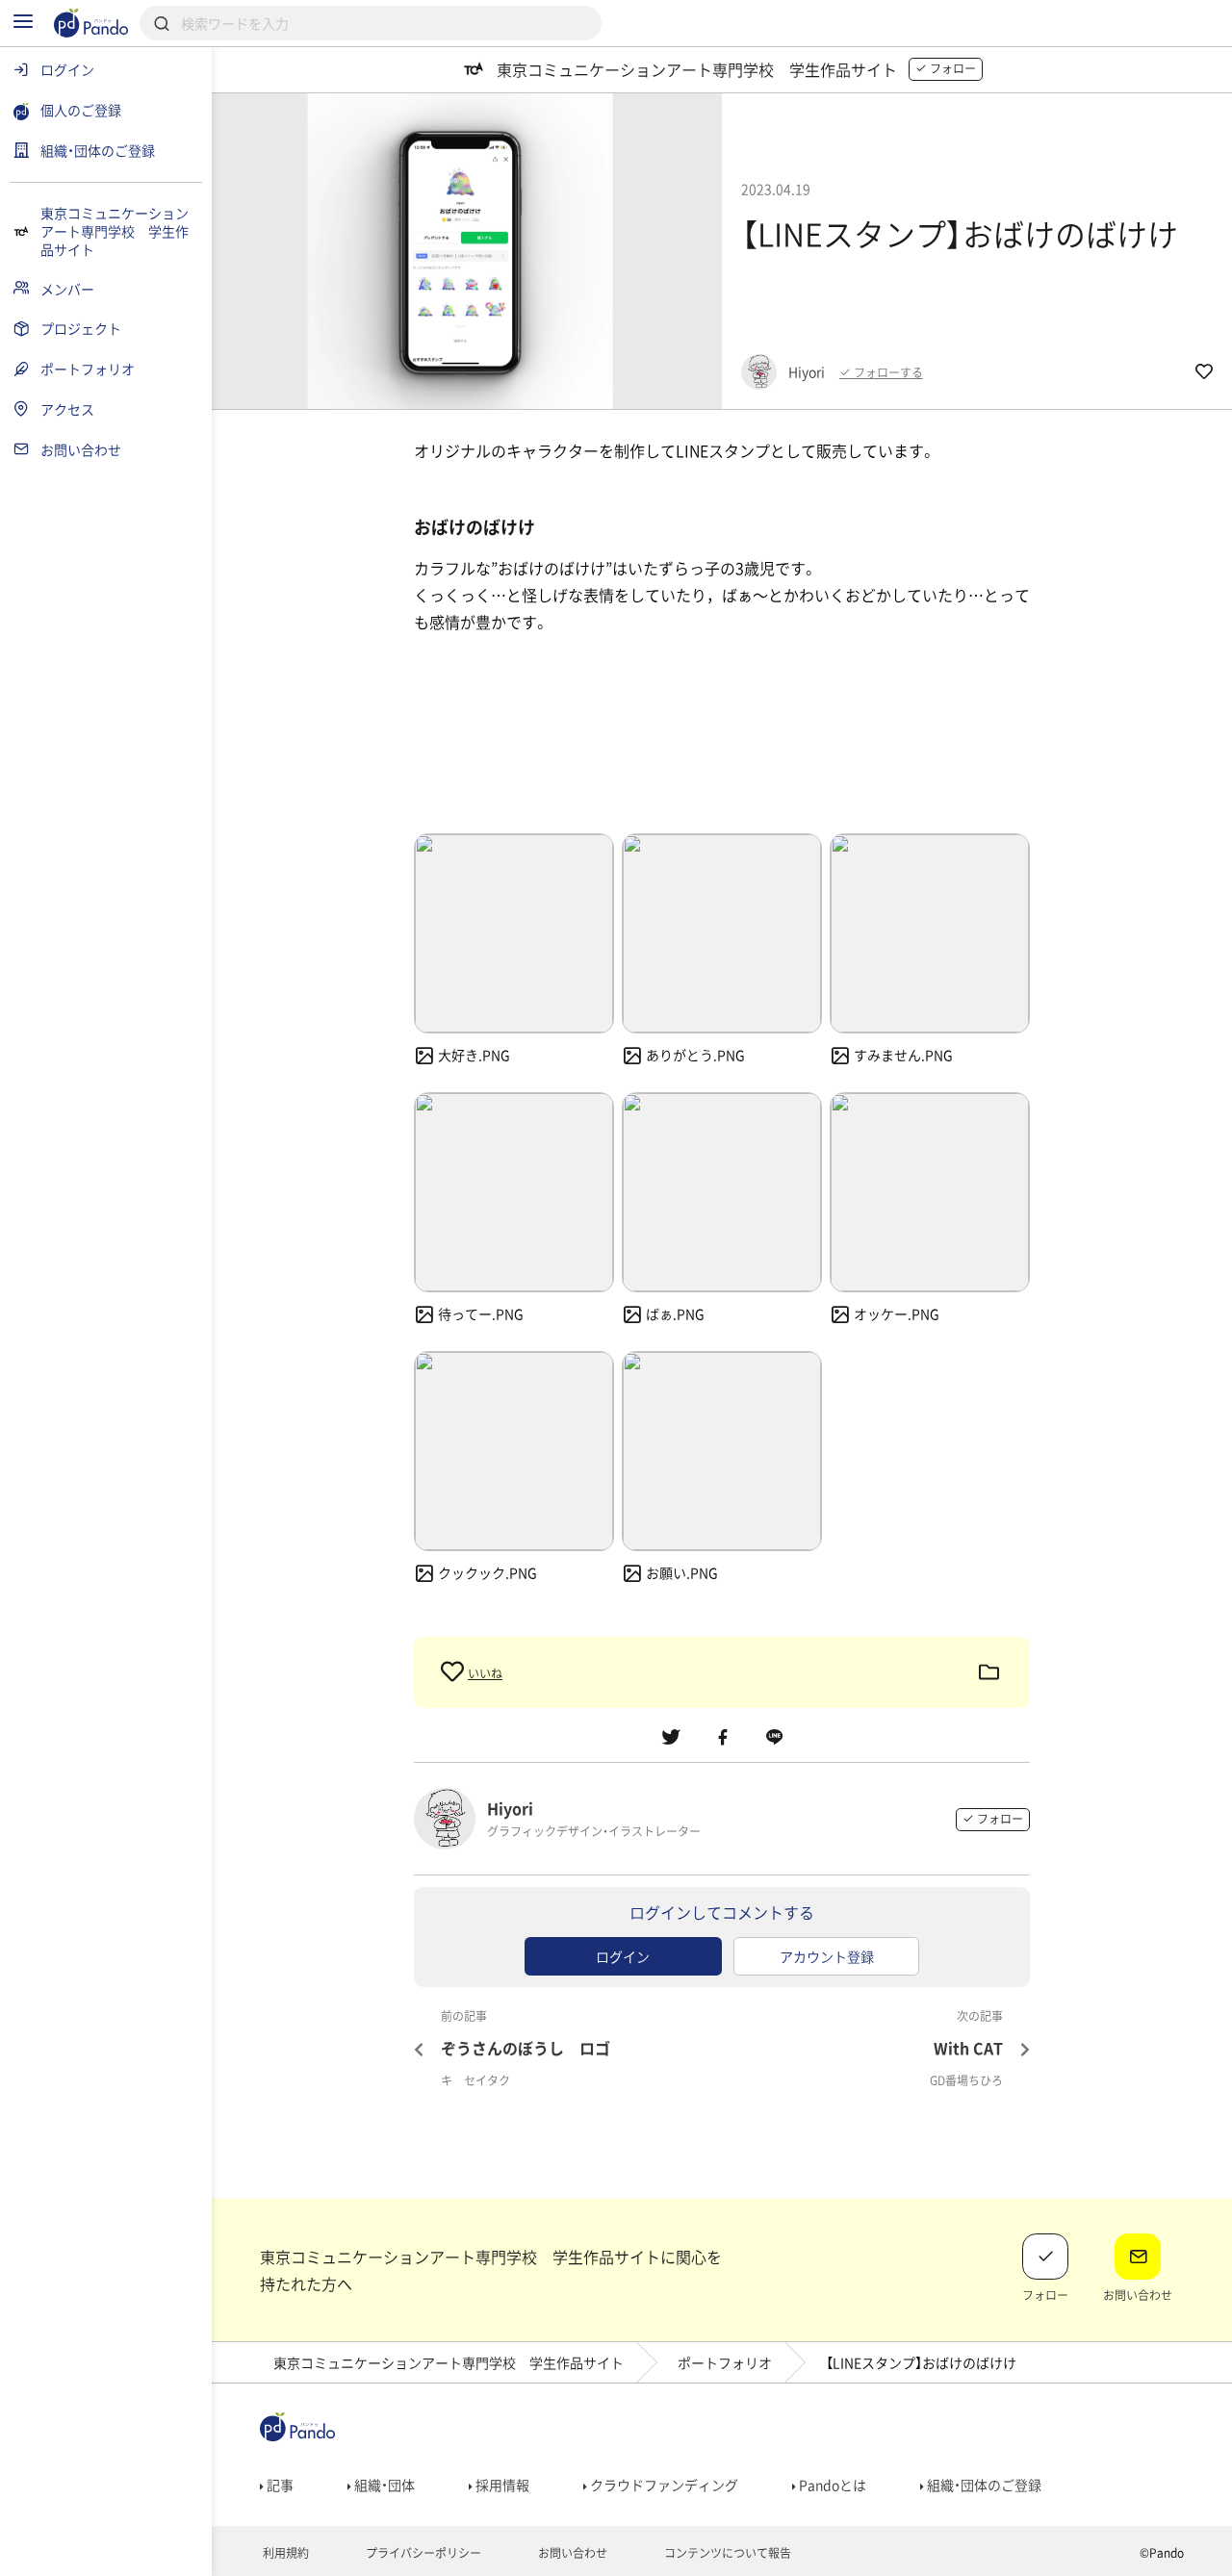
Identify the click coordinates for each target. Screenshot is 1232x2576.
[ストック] (989, 1672)
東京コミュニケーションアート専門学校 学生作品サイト (449, 2362)
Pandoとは (831, 2485)
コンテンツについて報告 (726, 2553)
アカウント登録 (827, 1956)
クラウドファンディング (663, 2485)
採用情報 (501, 2485)
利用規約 (284, 2553)
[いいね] (454, 1671)
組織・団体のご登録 (983, 2485)
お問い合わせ (571, 2553)
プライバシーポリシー (422, 2553)
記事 (279, 2485)
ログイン (623, 1956)
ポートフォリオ (725, 2362)
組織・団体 (383, 2485)
